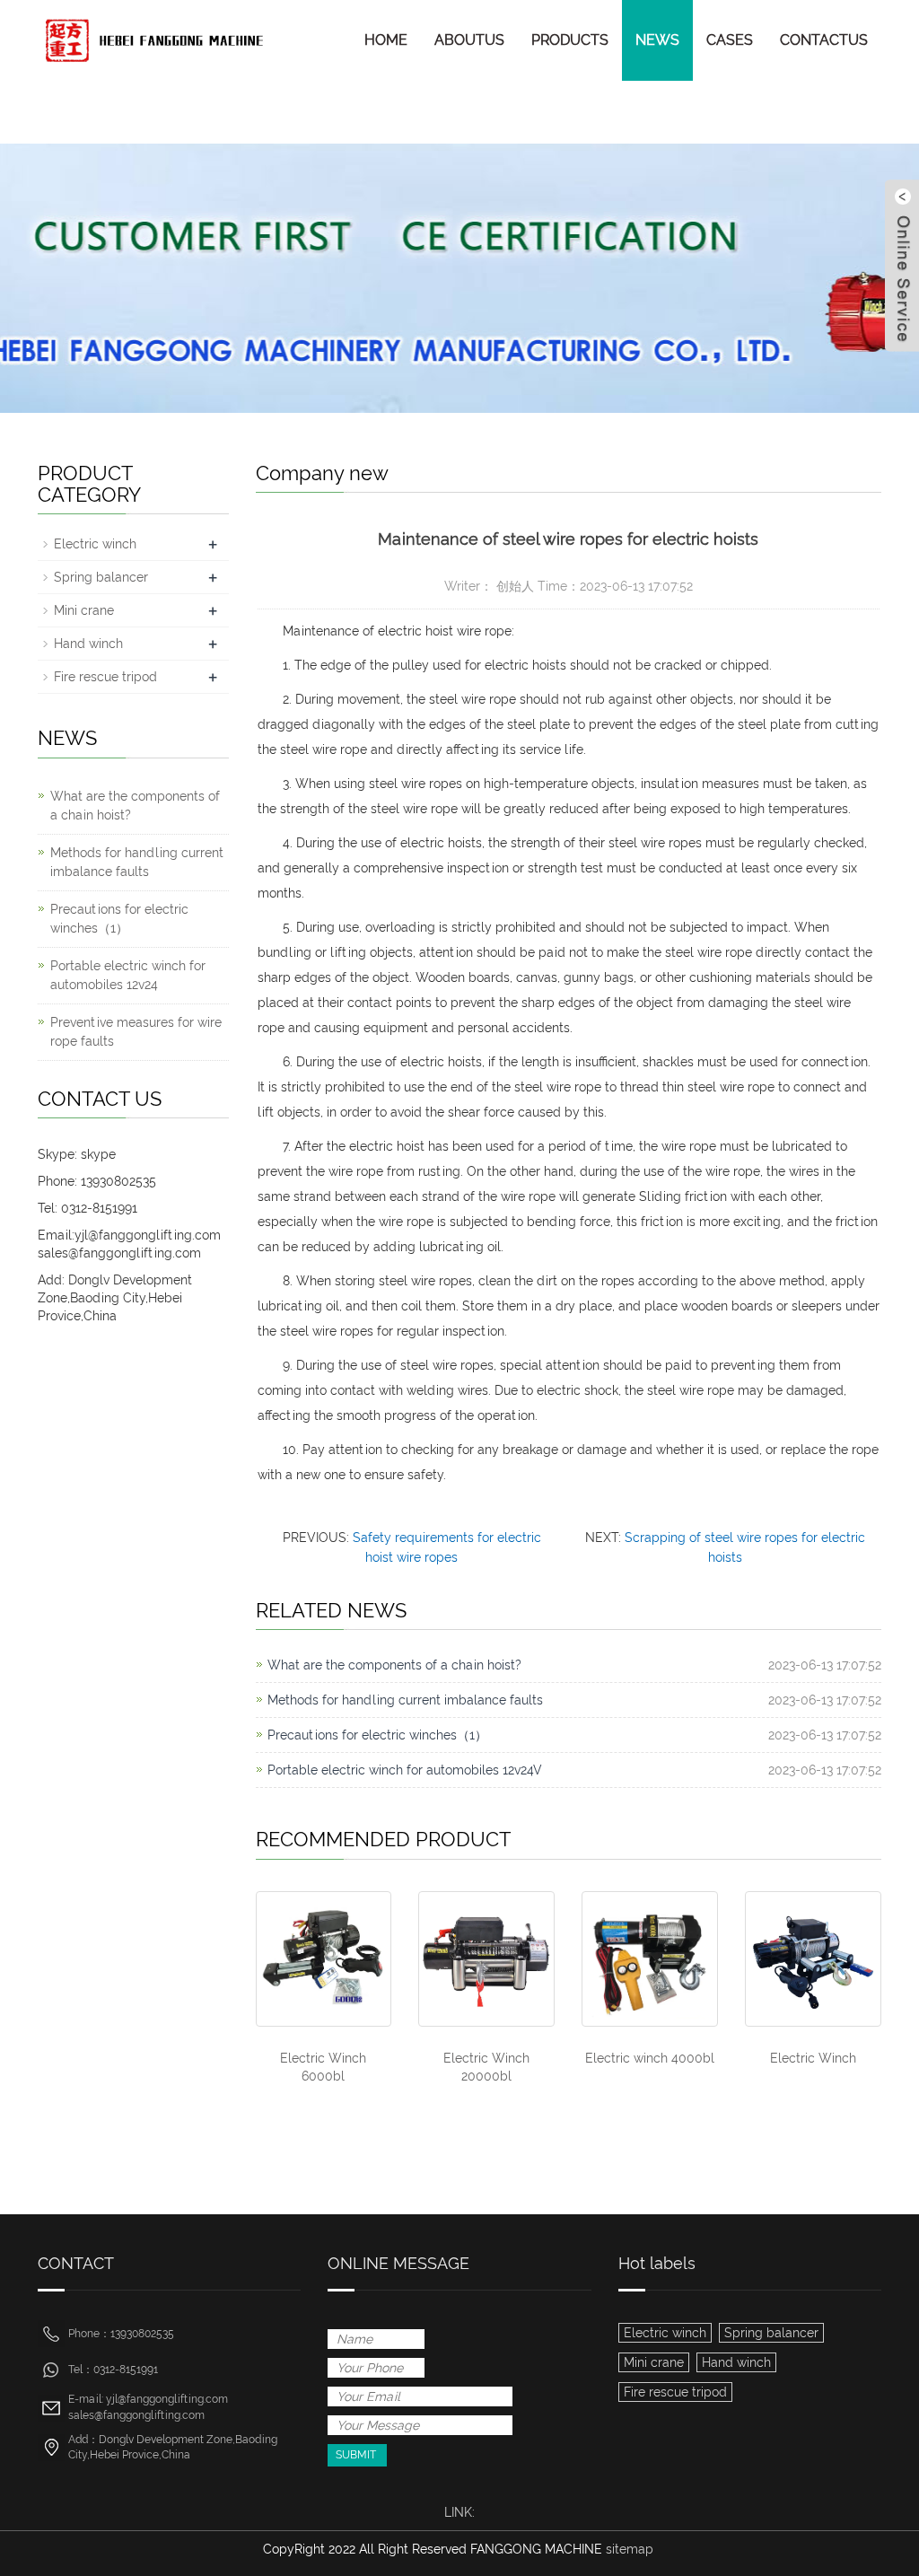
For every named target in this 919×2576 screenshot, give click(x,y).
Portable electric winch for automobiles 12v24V (405, 1770)
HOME (386, 40)
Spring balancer (101, 577)
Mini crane (84, 610)
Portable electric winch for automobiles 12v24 (128, 975)
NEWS (657, 40)
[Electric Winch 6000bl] (324, 1959)
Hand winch (88, 644)
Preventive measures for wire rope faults (136, 1032)
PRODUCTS (570, 40)
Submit (356, 2455)
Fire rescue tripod (105, 677)
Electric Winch (813, 2058)
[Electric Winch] (813, 1959)
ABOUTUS (469, 40)
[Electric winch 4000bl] (650, 1959)
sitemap (630, 2549)
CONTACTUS (824, 40)
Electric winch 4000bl (650, 2058)
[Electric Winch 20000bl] (486, 1959)
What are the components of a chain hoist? (394, 1665)
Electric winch (95, 544)
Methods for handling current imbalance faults (405, 1700)
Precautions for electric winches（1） (377, 1735)
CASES (730, 40)
